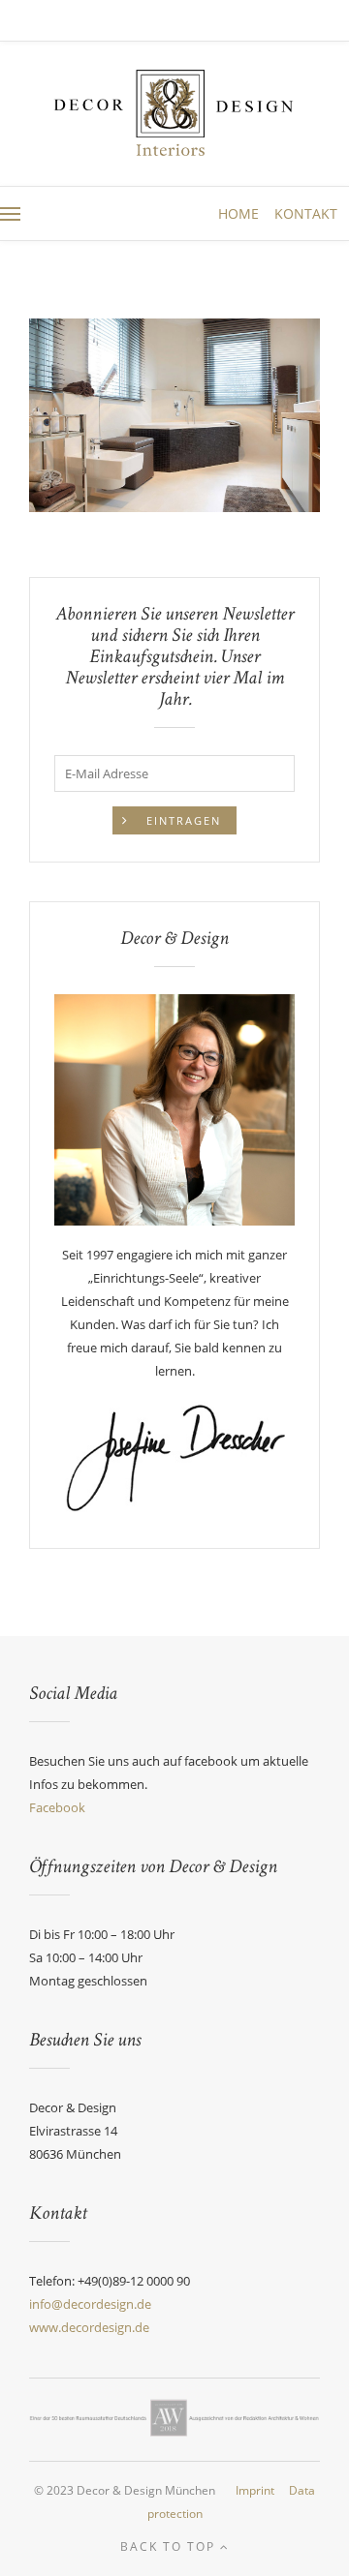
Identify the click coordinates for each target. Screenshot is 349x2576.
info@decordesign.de (90, 2304)
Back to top (170, 2546)
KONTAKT (306, 213)
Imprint (255, 2490)
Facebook (57, 1807)
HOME (240, 213)
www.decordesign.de (89, 2327)
